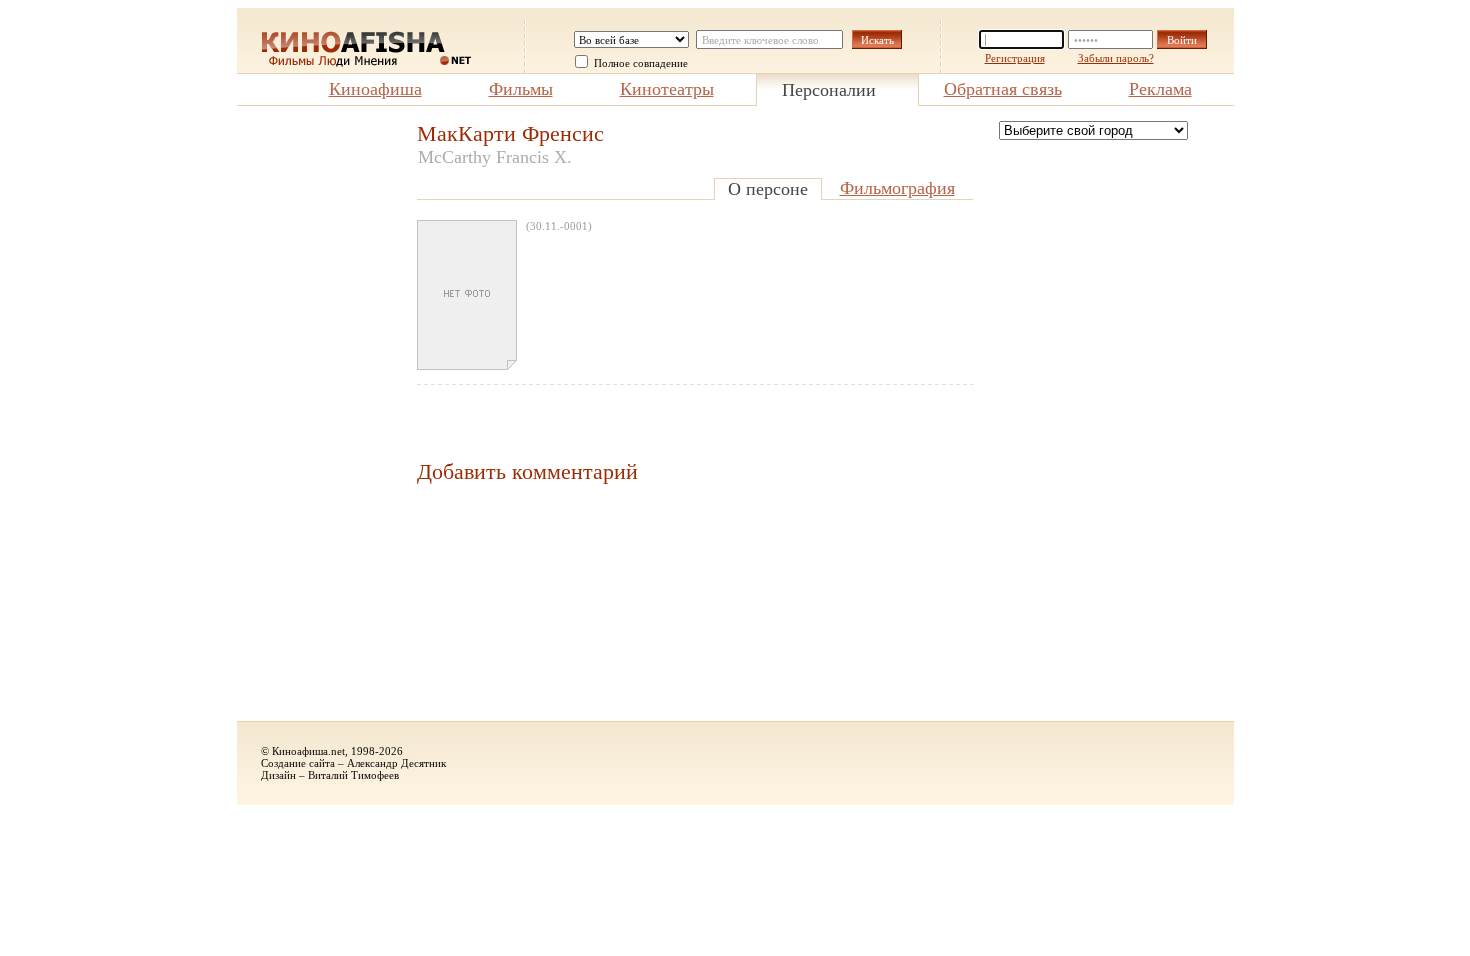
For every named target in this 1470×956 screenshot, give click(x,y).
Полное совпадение (641, 63)
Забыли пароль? (1116, 58)
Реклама (1160, 89)
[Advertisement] (317, 421)
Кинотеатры (667, 89)
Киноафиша (375, 89)
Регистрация (1015, 58)
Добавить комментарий (527, 471)
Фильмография (897, 188)
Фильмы (521, 89)
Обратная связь (1003, 89)
